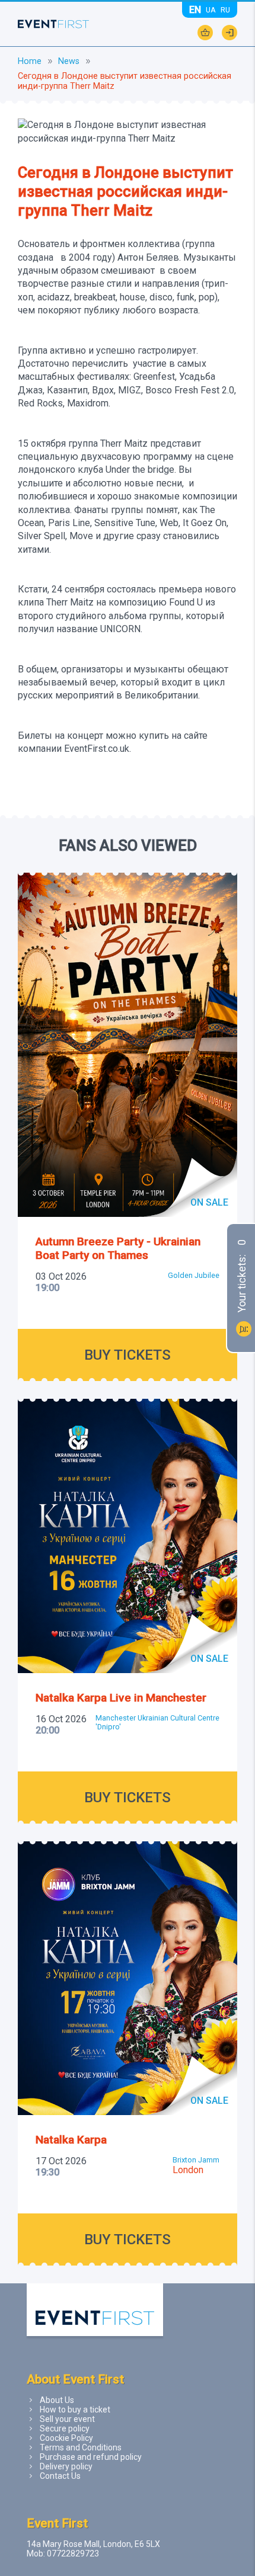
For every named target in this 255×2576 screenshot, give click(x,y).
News (69, 61)
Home (30, 61)
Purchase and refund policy (91, 2457)
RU (225, 10)
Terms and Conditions (81, 2447)
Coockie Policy (66, 2438)
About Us (57, 2400)
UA (211, 10)
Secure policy (65, 2428)
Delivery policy (66, 2466)
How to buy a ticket (75, 2410)
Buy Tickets (128, 1355)
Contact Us (60, 2476)
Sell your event (67, 2419)
